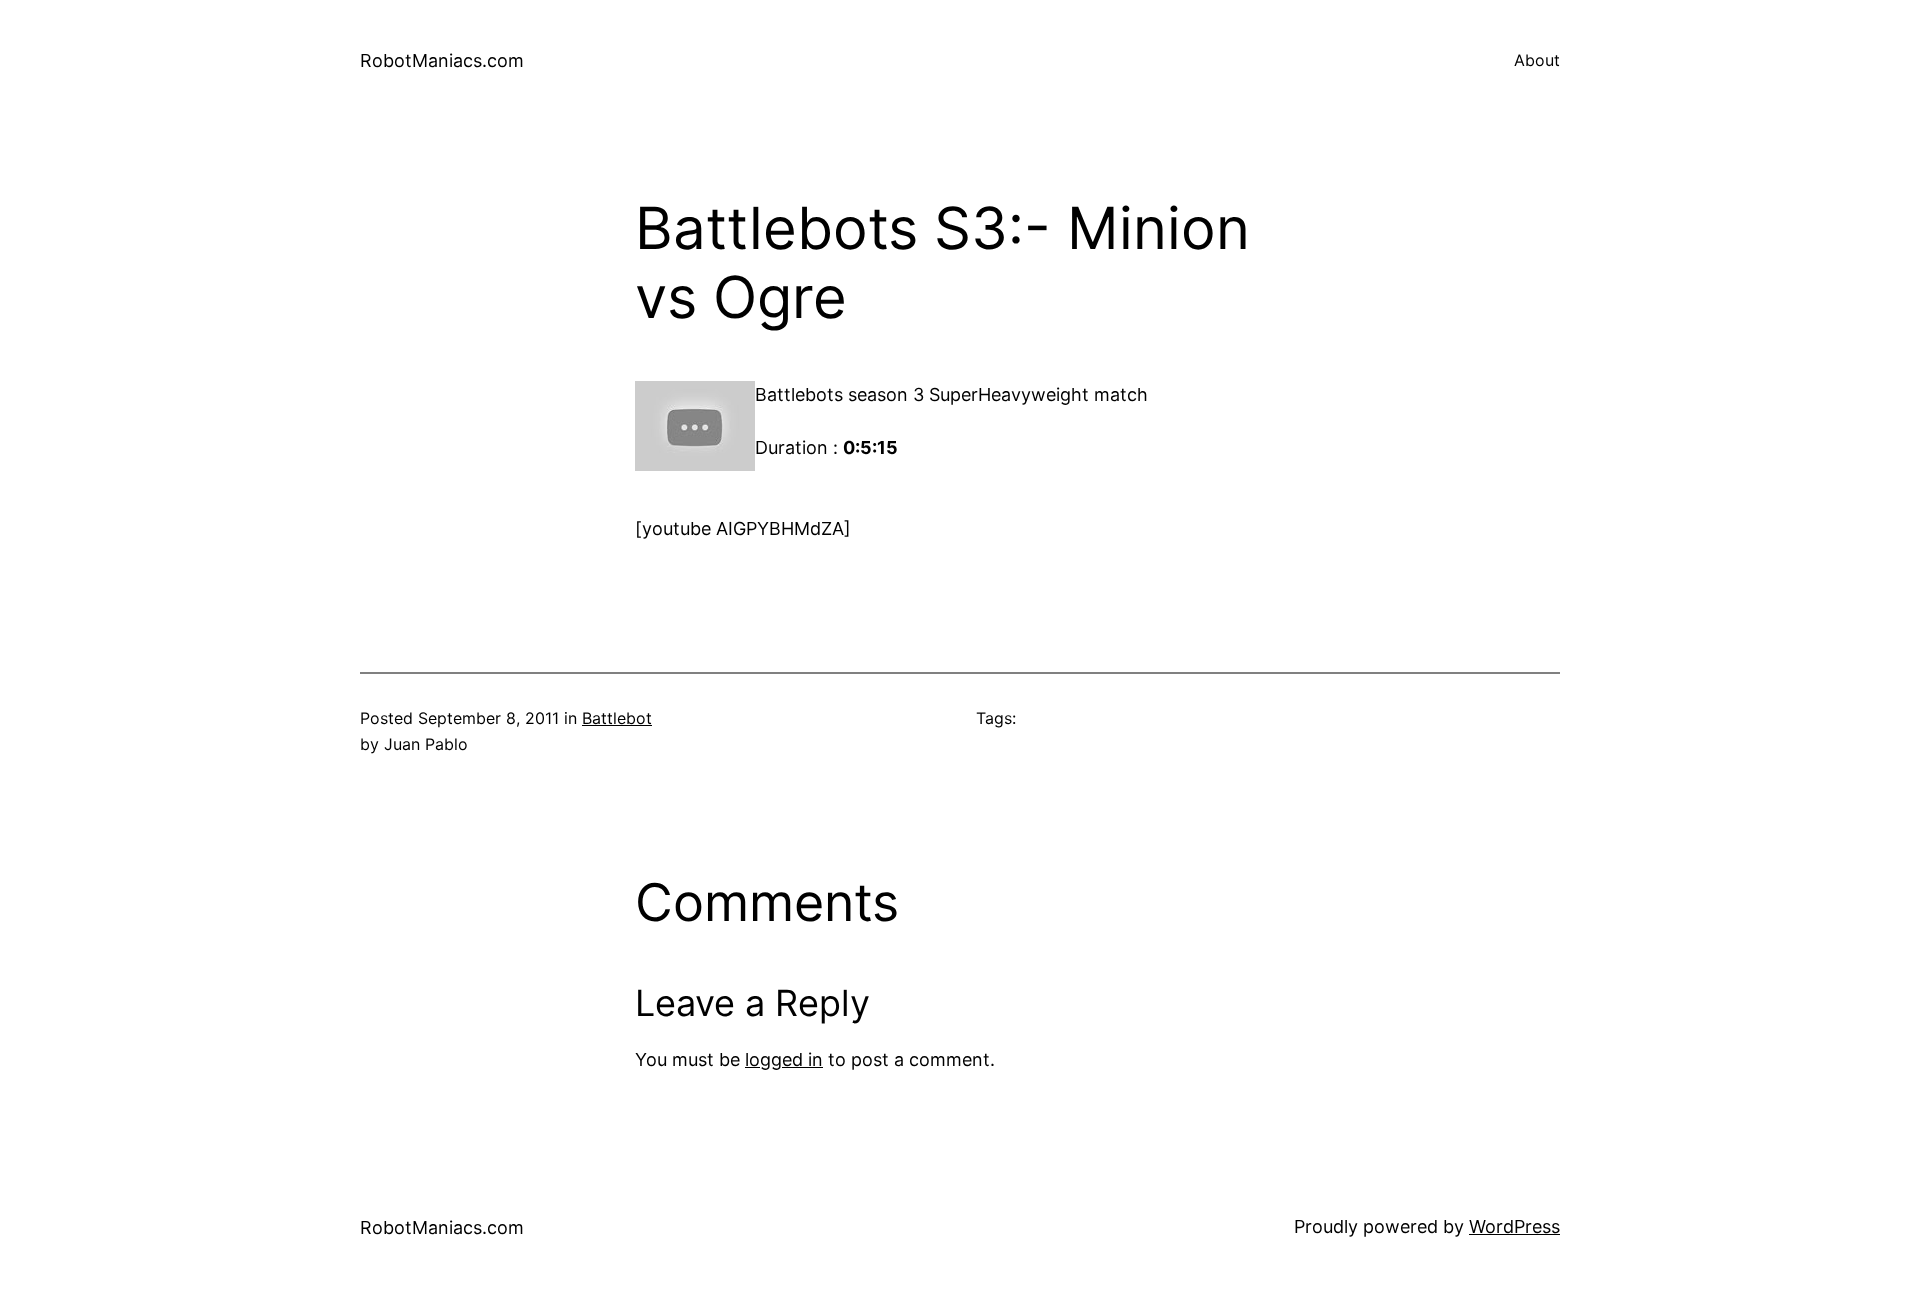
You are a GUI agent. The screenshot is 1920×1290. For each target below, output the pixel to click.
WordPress (1514, 1226)
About (1537, 60)
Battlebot (617, 718)
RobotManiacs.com (442, 60)
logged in (784, 1059)
